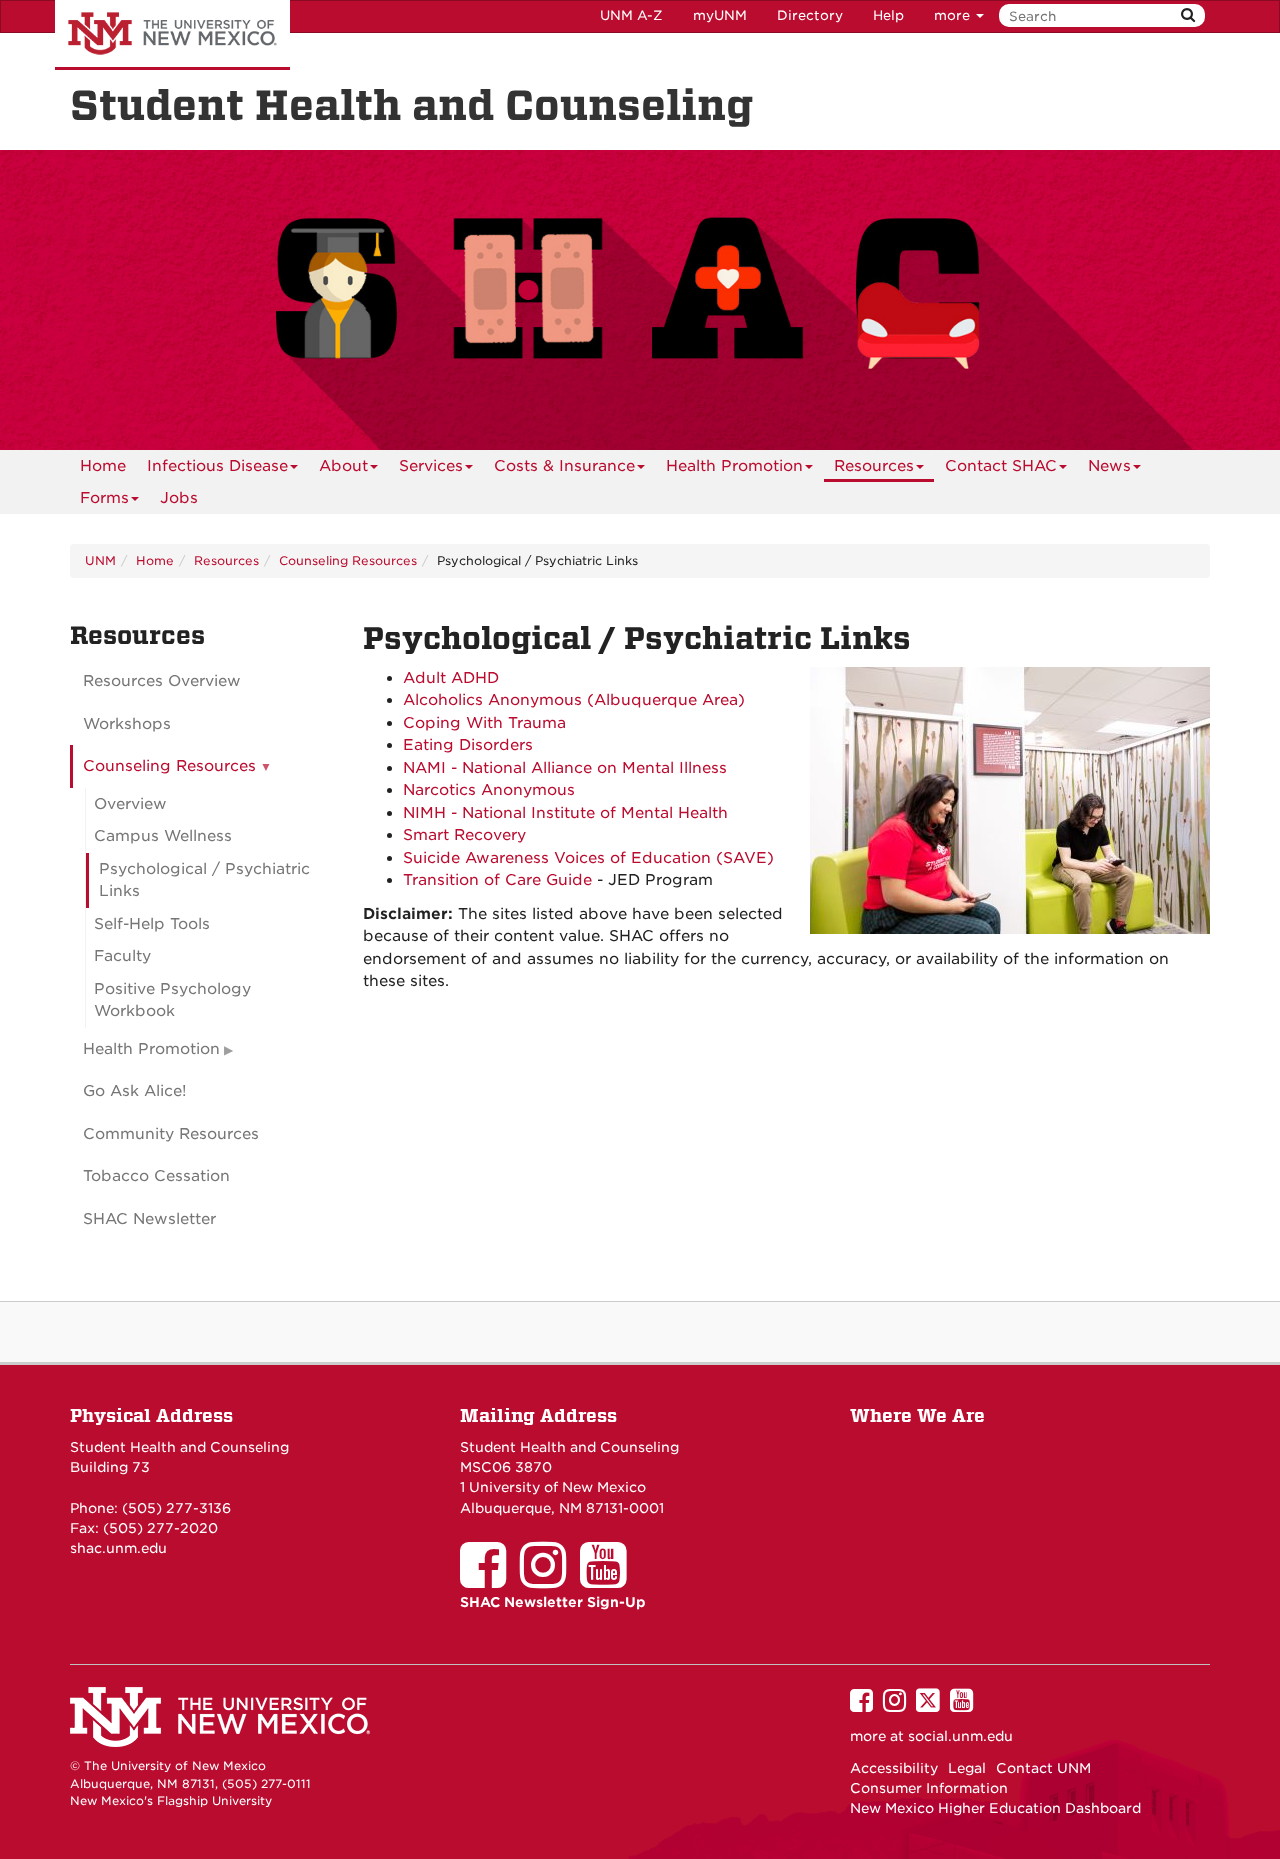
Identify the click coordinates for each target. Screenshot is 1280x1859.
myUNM (720, 15)
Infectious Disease (217, 466)
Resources (874, 466)
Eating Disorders (468, 745)
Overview (130, 804)
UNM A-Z (631, 15)
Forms (104, 498)
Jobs (179, 498)
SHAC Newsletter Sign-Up (553, 1602)
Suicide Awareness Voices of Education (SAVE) (588, 858)
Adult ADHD (451, 678)
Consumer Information (929, 1788)
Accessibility (894, 1768)
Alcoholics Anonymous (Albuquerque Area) (574, 700)
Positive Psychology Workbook (172, 1000)
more (954, 15)
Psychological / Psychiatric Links (204, 880)
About (343, 466)
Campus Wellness (163, 836)
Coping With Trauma (484, 723)
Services (431, 466)
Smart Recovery (464, 835)
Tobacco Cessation (156, 1176)
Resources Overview (162, 681)
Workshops (127, 724)
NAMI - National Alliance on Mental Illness (565, 768)
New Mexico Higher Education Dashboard (995, 1808)
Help (888, 15)
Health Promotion (734, 466)
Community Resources (171, 1134)
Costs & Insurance (564, 466)
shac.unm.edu (118, 1548)
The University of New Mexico (172, 35)
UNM (100, 560)
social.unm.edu (960, 1736)
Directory (810, 15)
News (1109, 466)
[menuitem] (103, 466)
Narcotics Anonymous (489, 790)
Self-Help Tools (152, 924)
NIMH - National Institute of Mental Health (565, 813)
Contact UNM (1043, 1768)
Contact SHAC (1001, 466)
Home (103, 466)
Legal (967, 1768)
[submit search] (1188, 15)
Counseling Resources (348, 560)
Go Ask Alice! (135, 1091)
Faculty (122, 956)
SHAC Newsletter (149, 1219)
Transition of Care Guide (497, 880)
